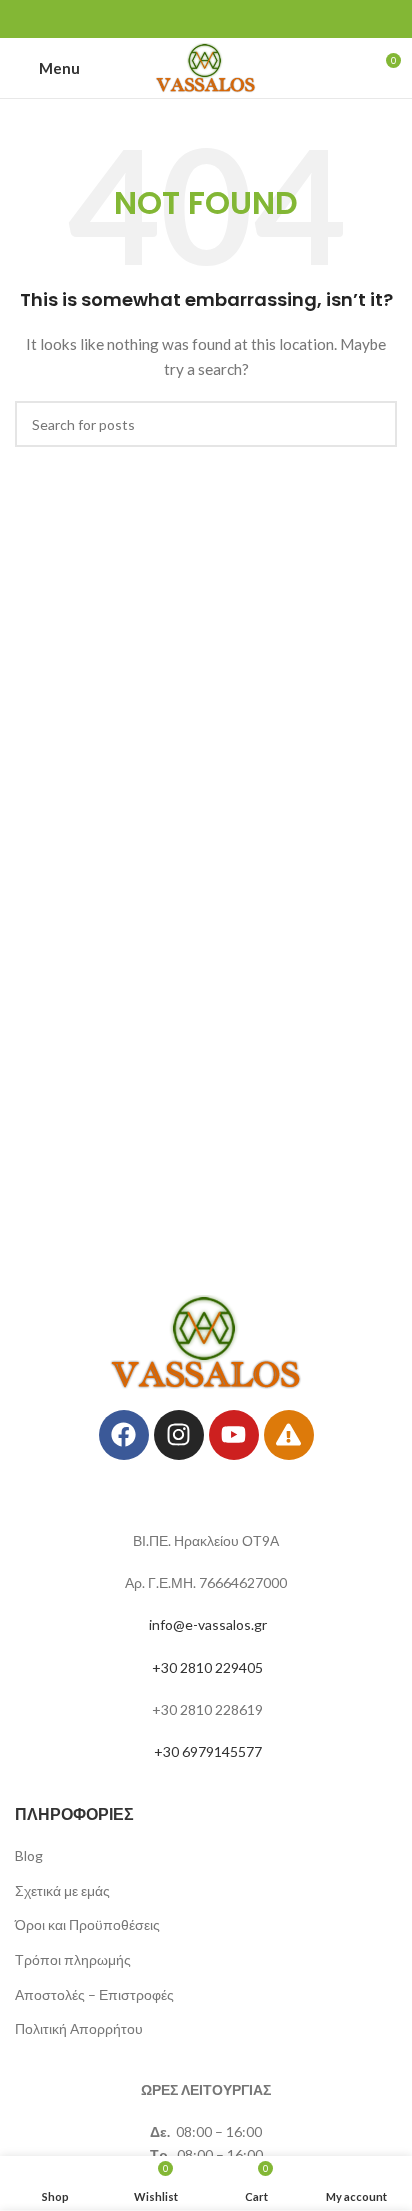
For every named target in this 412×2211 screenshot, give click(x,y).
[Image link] (206, 1340)
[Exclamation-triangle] (289, 1435)
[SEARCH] (374, 424)
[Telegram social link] (258, 19)
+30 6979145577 (208, 1751)
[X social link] (180, 19)
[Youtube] (234, 1435)
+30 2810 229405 (207, 1667)
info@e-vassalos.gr (208, 1624)
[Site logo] (206, 66)
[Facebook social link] (154, 19)
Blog (29, 1855)
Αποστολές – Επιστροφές (94, 1994)
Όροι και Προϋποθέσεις (87, 1924)
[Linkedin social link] (232, 19)
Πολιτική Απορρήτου (79, 2028)
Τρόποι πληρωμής (73, 1959)
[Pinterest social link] (206, 19)
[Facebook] (124, 1435)
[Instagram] (179, 1435)
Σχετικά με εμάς (62, 1890)
